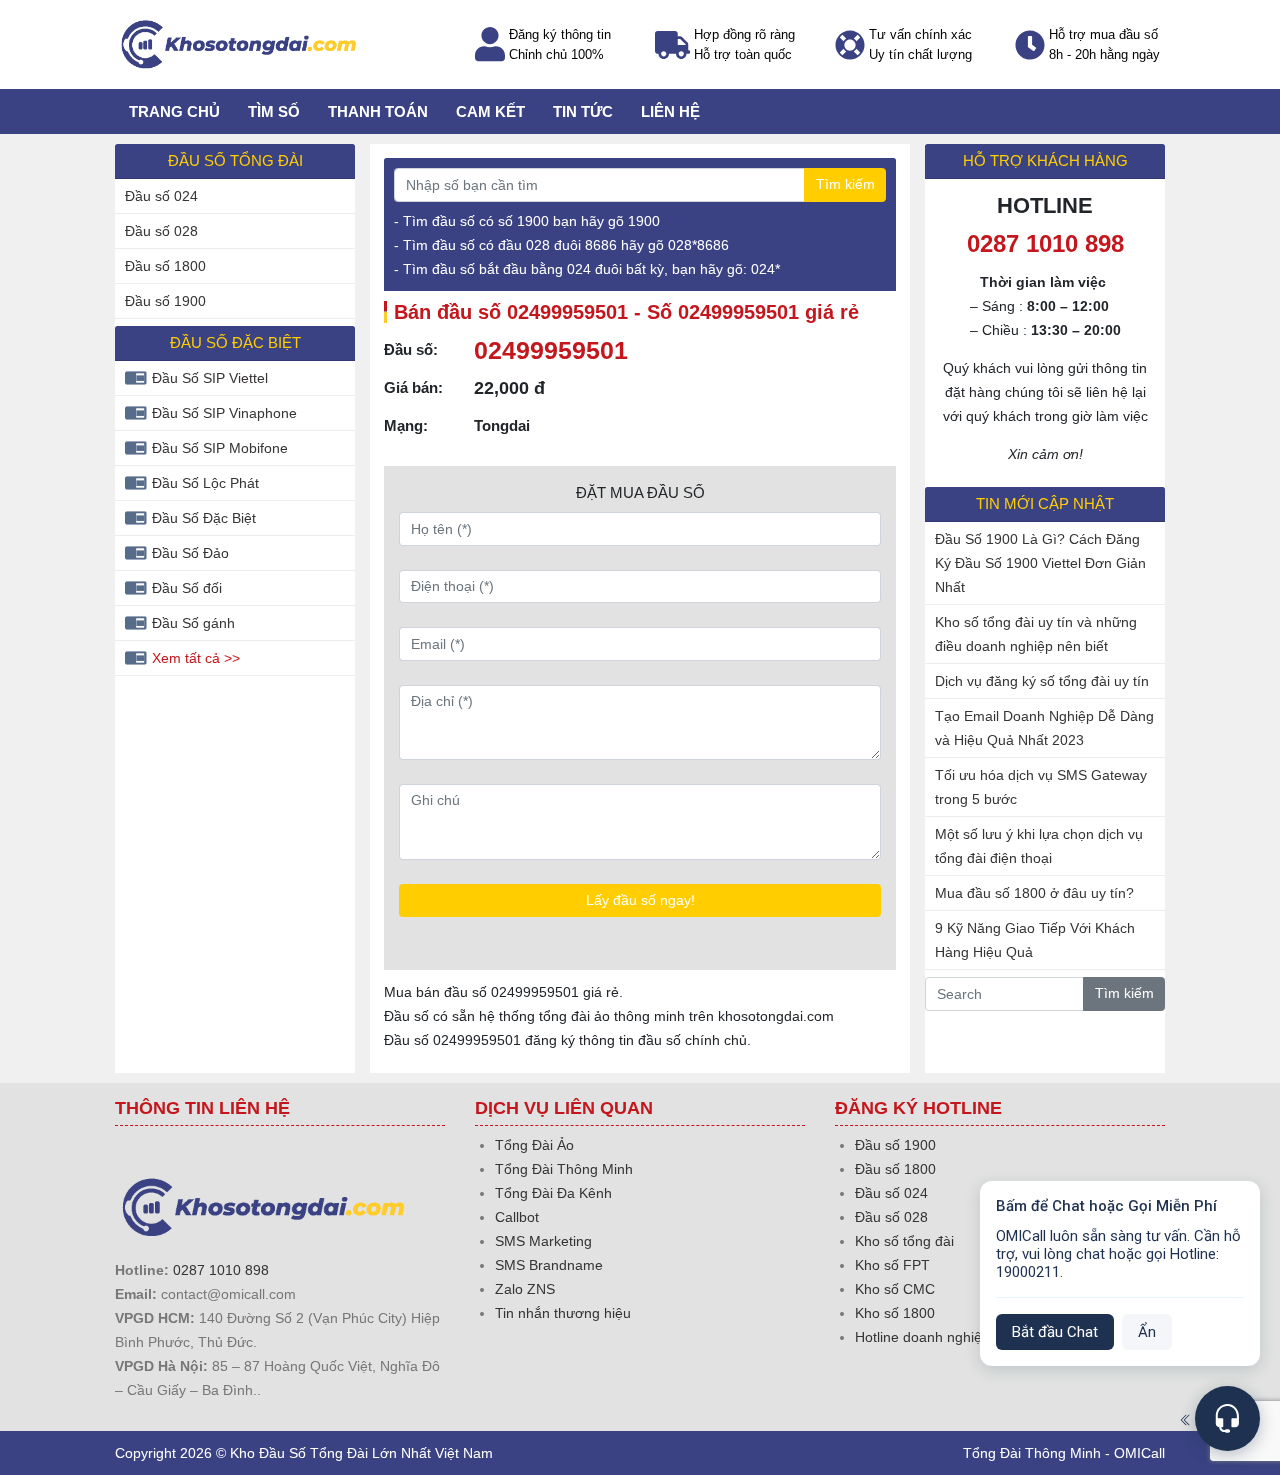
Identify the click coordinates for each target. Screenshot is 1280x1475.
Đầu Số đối (187, 588)
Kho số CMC (895, 1289)
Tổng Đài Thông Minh (564, 1169)
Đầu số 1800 (165, 266)
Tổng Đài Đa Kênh (553, 1193)
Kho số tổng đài (904, 1241)
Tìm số (274, 111)
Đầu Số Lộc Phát (205, 483)
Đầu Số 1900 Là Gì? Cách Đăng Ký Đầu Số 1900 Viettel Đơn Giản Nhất (1040, 563)
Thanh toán (378, 111)
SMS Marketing (543, 1241)
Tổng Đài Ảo (534, 1145)
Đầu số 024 (161, 196)
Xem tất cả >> (196, 658)
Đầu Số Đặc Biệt (204, 518)
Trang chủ (174, 111)
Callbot (517, 1217)
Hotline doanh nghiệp (922, 1337)
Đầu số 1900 (165, 301)
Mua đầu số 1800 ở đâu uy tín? (1034, 893)
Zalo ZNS (525, 1289)
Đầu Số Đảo (190, 553)
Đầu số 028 (161, 231)
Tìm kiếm (845, 184)
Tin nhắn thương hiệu (563, 1313)
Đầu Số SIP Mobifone (220, 448)
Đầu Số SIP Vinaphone (224, 413)
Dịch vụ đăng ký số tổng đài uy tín (1042, 681)
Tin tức (583, 111)
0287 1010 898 (221, 1270)
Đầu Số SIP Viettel (210, 378)
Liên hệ (670, 111)
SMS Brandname (549, 1265)
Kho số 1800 (895, 1313)
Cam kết (490, 111)
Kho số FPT (892, 1265)
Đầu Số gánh (193, 623)
